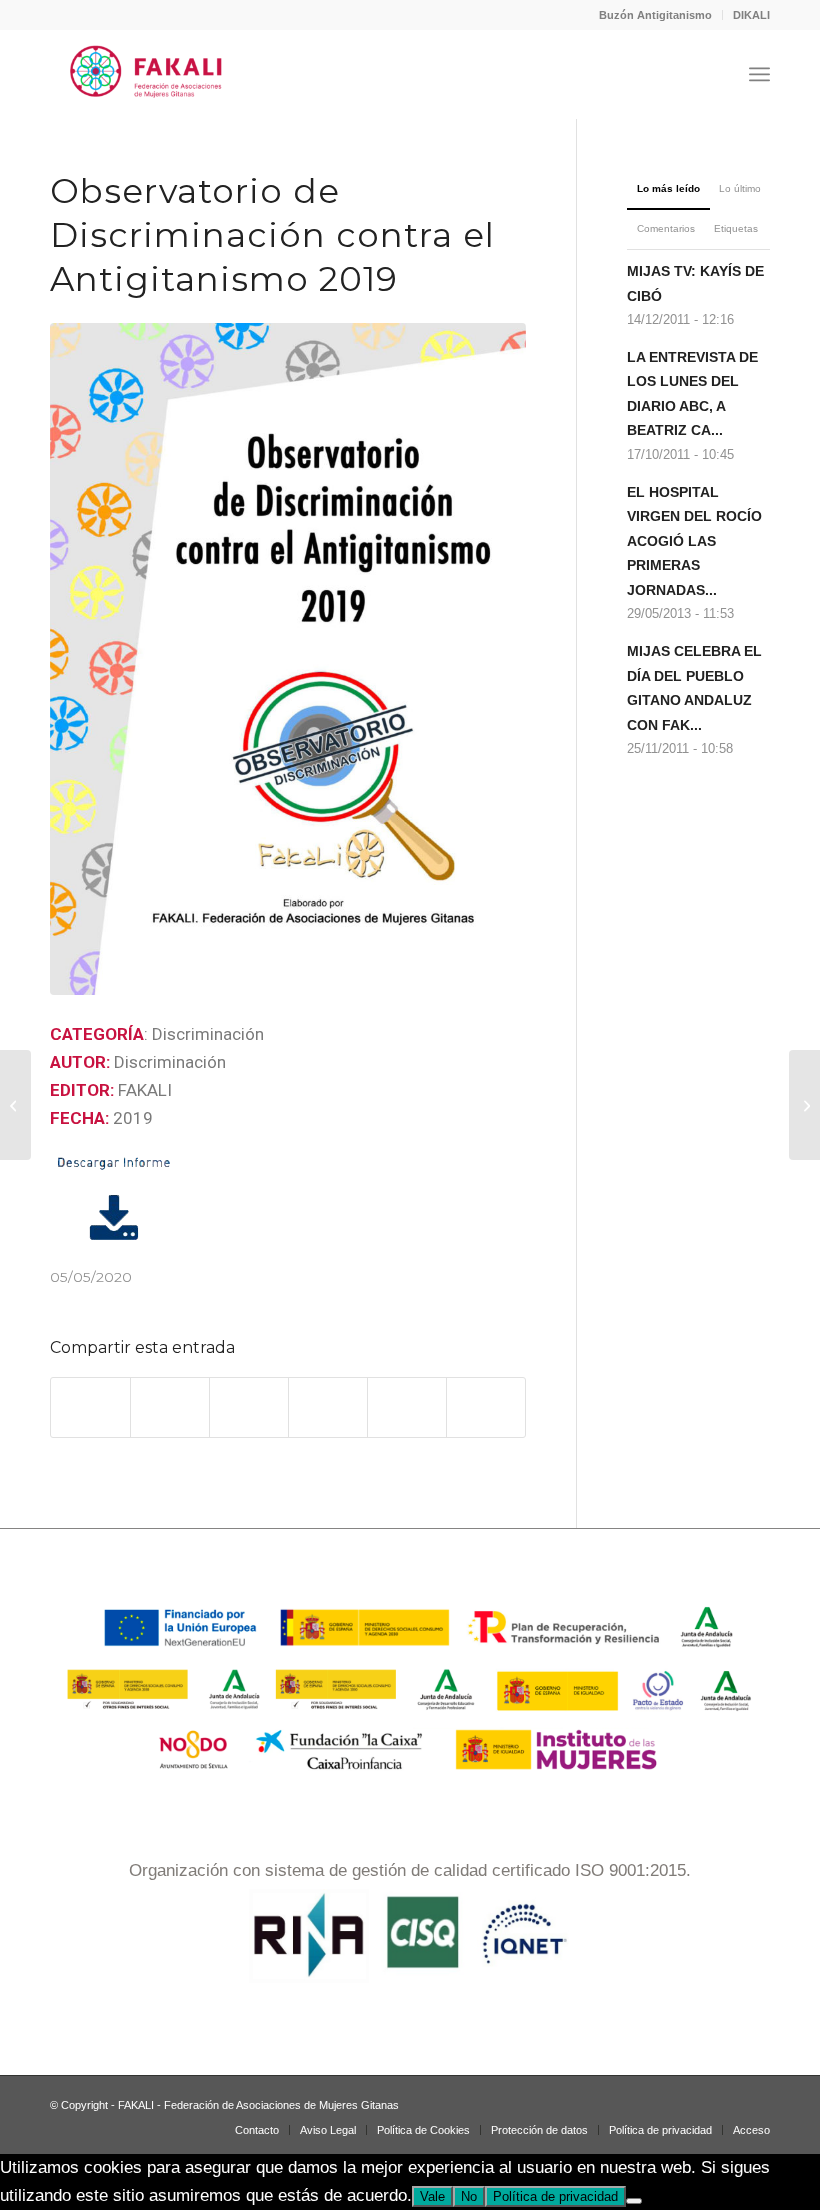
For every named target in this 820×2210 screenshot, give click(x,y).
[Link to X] (725, 2101)
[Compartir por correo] (486, 1407)
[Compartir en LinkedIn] (407, 1407)
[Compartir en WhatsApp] (249, 1407)
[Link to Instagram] (635, 2101)
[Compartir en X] (170, 1407)
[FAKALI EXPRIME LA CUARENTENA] (15, 1105)
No (469, 2196)
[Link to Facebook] (665, 2101)
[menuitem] (656, 15)
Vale (432, 2196)
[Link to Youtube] (755, 2101)
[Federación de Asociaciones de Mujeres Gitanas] (146, 74)
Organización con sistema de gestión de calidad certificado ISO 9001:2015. (410, 1870)
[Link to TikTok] (695, 2101)
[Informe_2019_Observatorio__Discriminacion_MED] (288, 659)
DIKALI (751, 15)
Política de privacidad (555, 2196)
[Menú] (759, 74)
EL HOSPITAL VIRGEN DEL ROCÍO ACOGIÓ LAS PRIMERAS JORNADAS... (694, 541)
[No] (634, 2201)
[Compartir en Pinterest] (328, 1407)
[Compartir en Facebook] (90, 1407)
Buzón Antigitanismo (655, 15)
